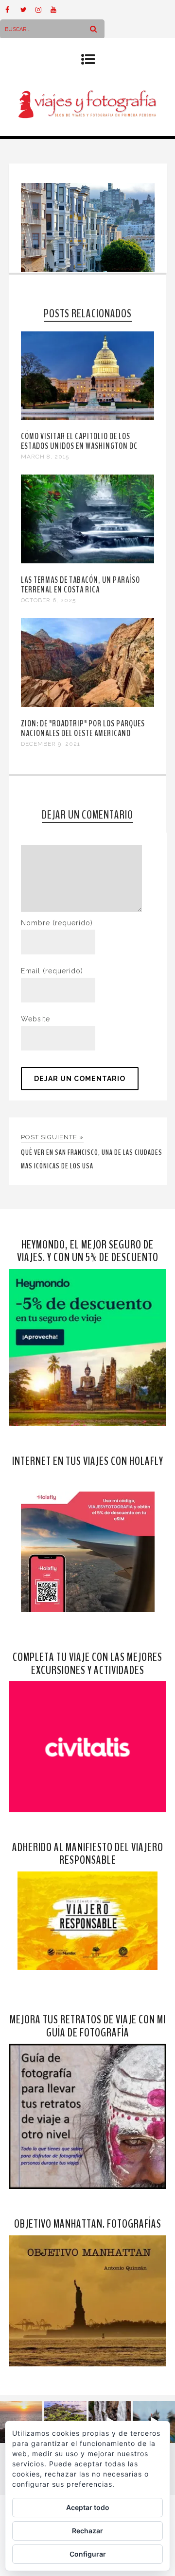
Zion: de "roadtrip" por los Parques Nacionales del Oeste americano (83, 728)
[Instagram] (43, 10)
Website (35, 1019)
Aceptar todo (88, 2507)
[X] (28, 10)
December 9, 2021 (51, 744)
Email (52, 971)
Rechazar (87, 2531)
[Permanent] (87, 417)
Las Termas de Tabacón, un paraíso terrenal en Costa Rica (80, 585)
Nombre (57, 923)
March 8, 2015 (45, 457)
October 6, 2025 (48, 600)
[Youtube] (58, 10)
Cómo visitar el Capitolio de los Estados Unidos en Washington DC (79, 441)
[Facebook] (13, 10)
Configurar (88, 2554)
